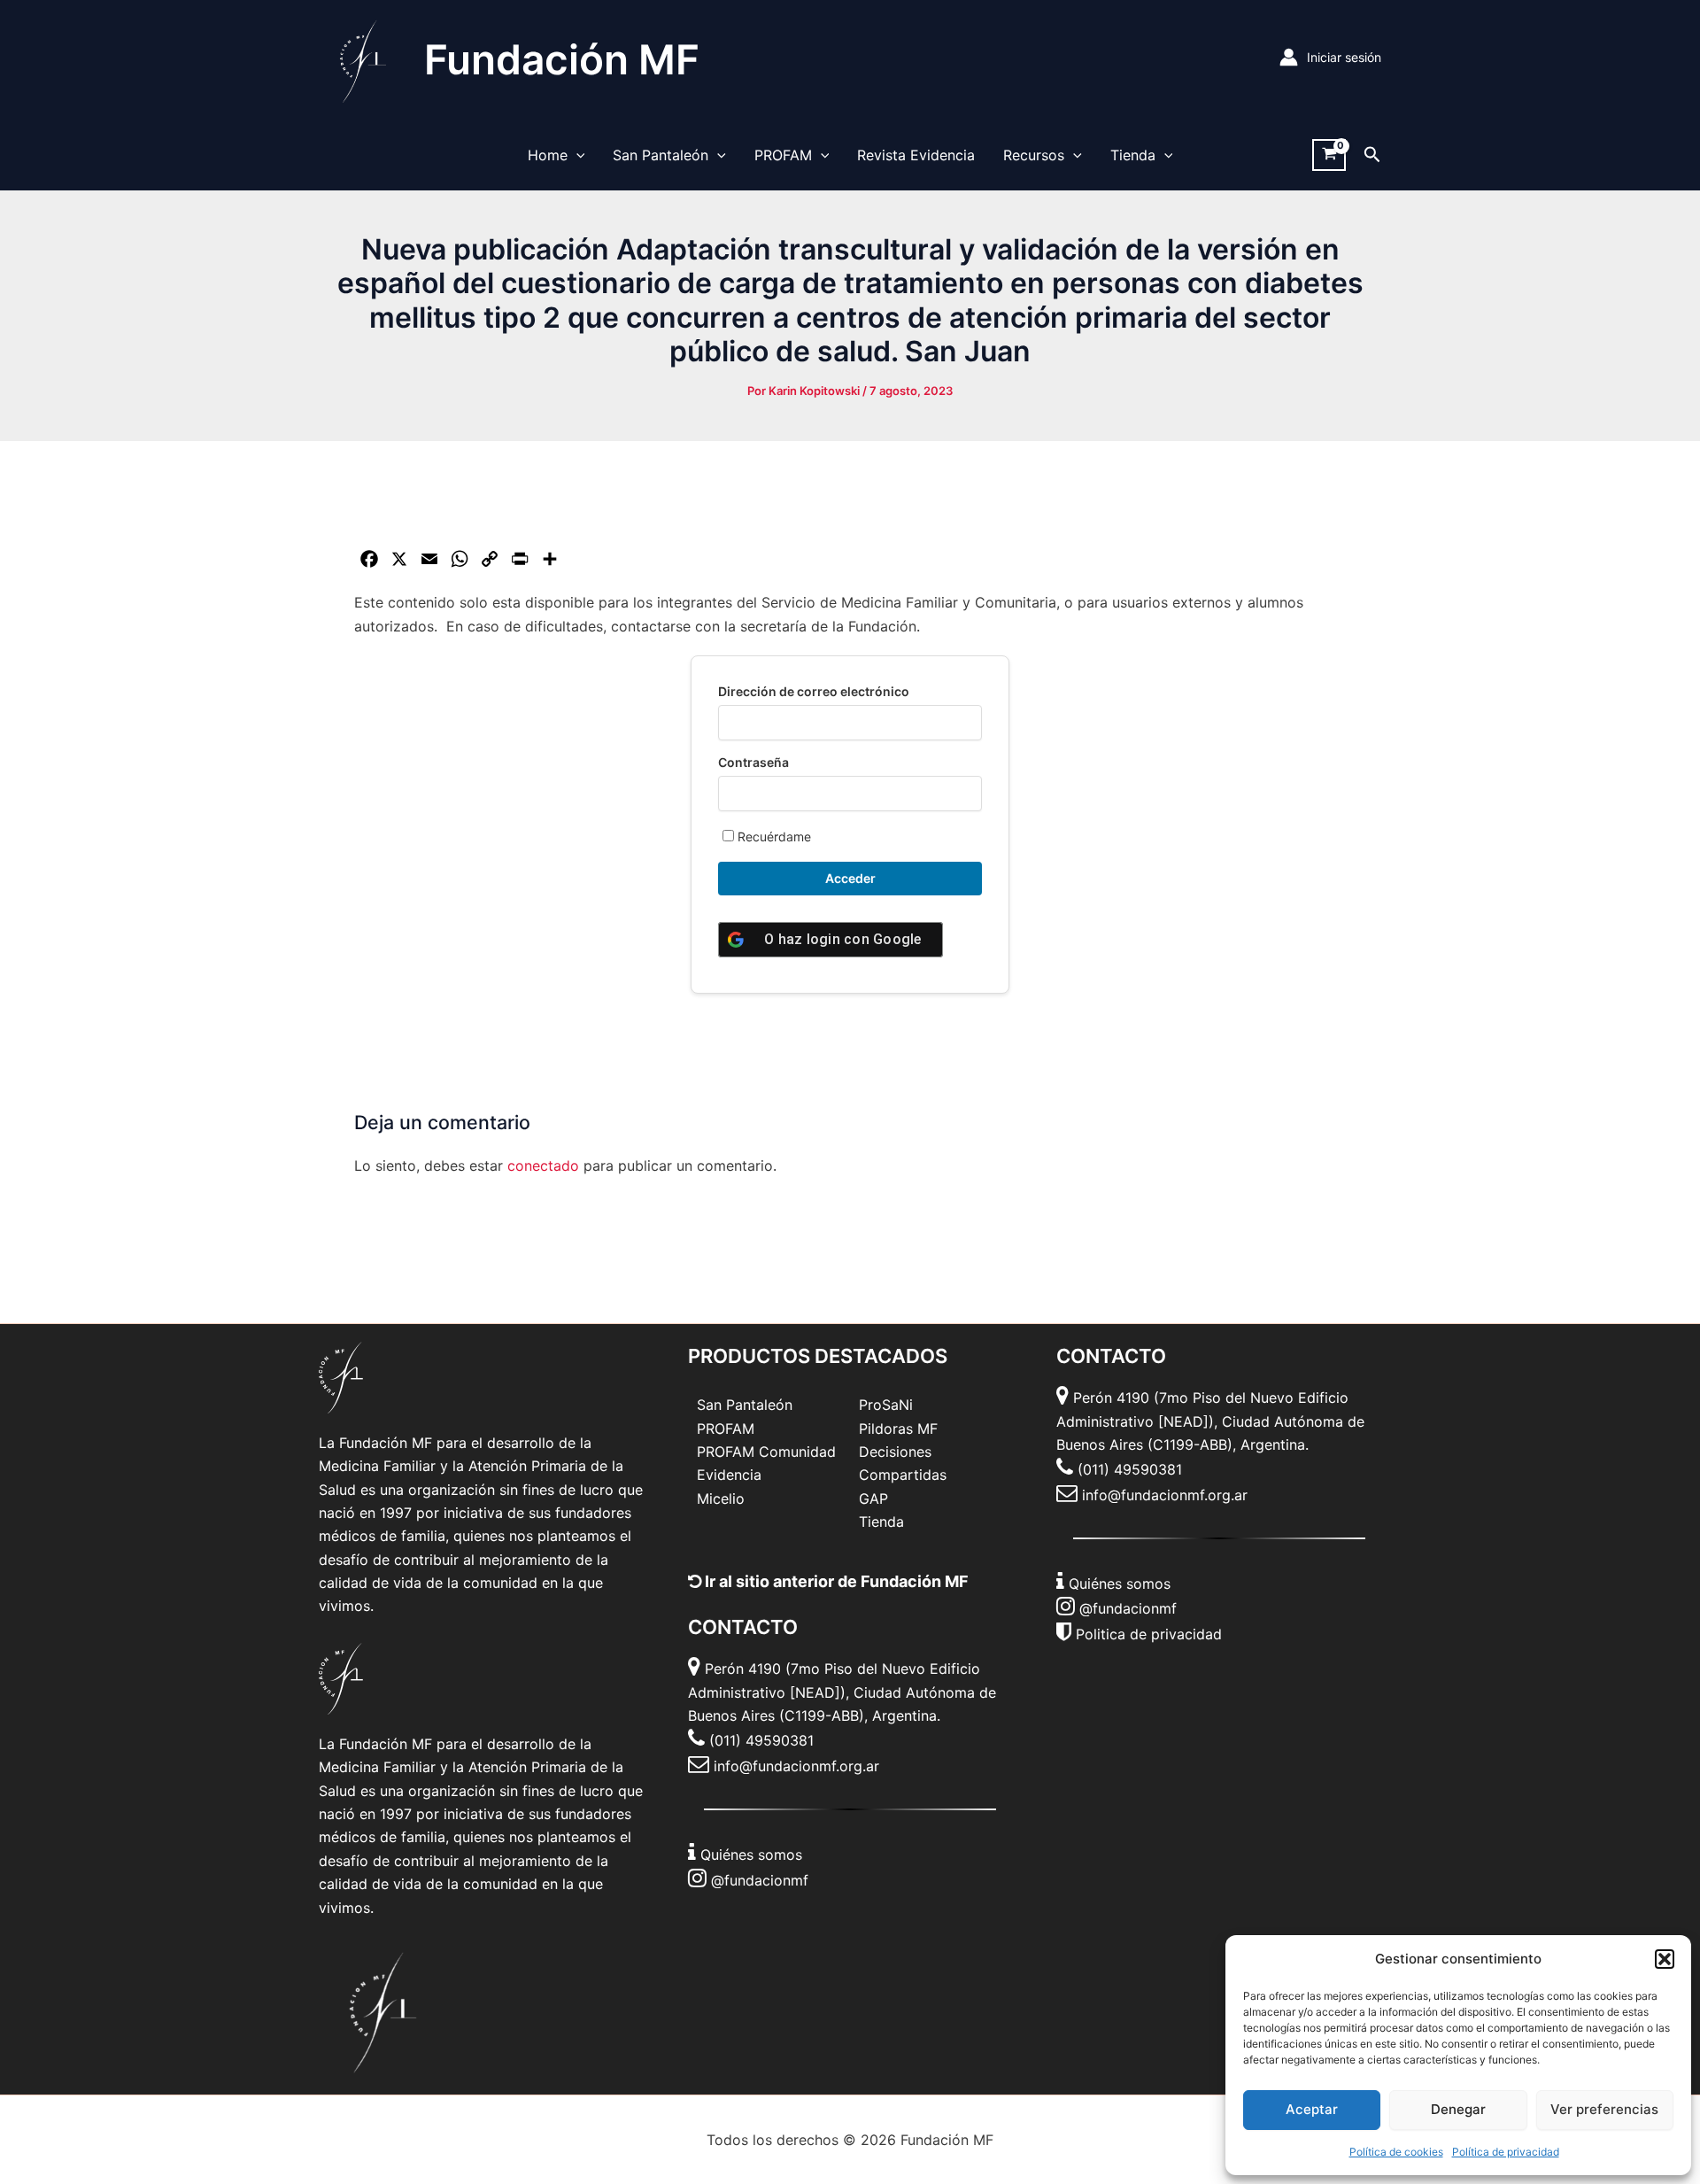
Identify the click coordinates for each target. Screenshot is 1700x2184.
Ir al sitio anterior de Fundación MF (835, 1581)
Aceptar (1312, 2109)
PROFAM (783, 155)
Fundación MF (562, 59)
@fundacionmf (760, 1880)
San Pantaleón (661, 155)
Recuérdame (773, 836)
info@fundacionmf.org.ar (796, 1766)
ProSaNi (886, 1405)
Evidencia (729, 1475)
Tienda (1133, 155)
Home (548, 155)
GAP (873, 1499)
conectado (543, 1166)
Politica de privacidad (1149, 1634)
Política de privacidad (1506, 2152)
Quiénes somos (751, 1855)
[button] (1665, 1959)
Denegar (1458, 2109)
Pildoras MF (898, 1429)
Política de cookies (1396, 2152)
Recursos (1034, 155)
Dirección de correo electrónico (814, 691)
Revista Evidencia (916, 155)
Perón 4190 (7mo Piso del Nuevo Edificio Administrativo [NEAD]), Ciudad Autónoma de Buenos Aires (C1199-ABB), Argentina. (842, 1692)
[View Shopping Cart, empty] (1329, 155)
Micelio (721, 1499)
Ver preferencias (1604, 2109)
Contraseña (753, 762)
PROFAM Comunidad (766, 1452)
